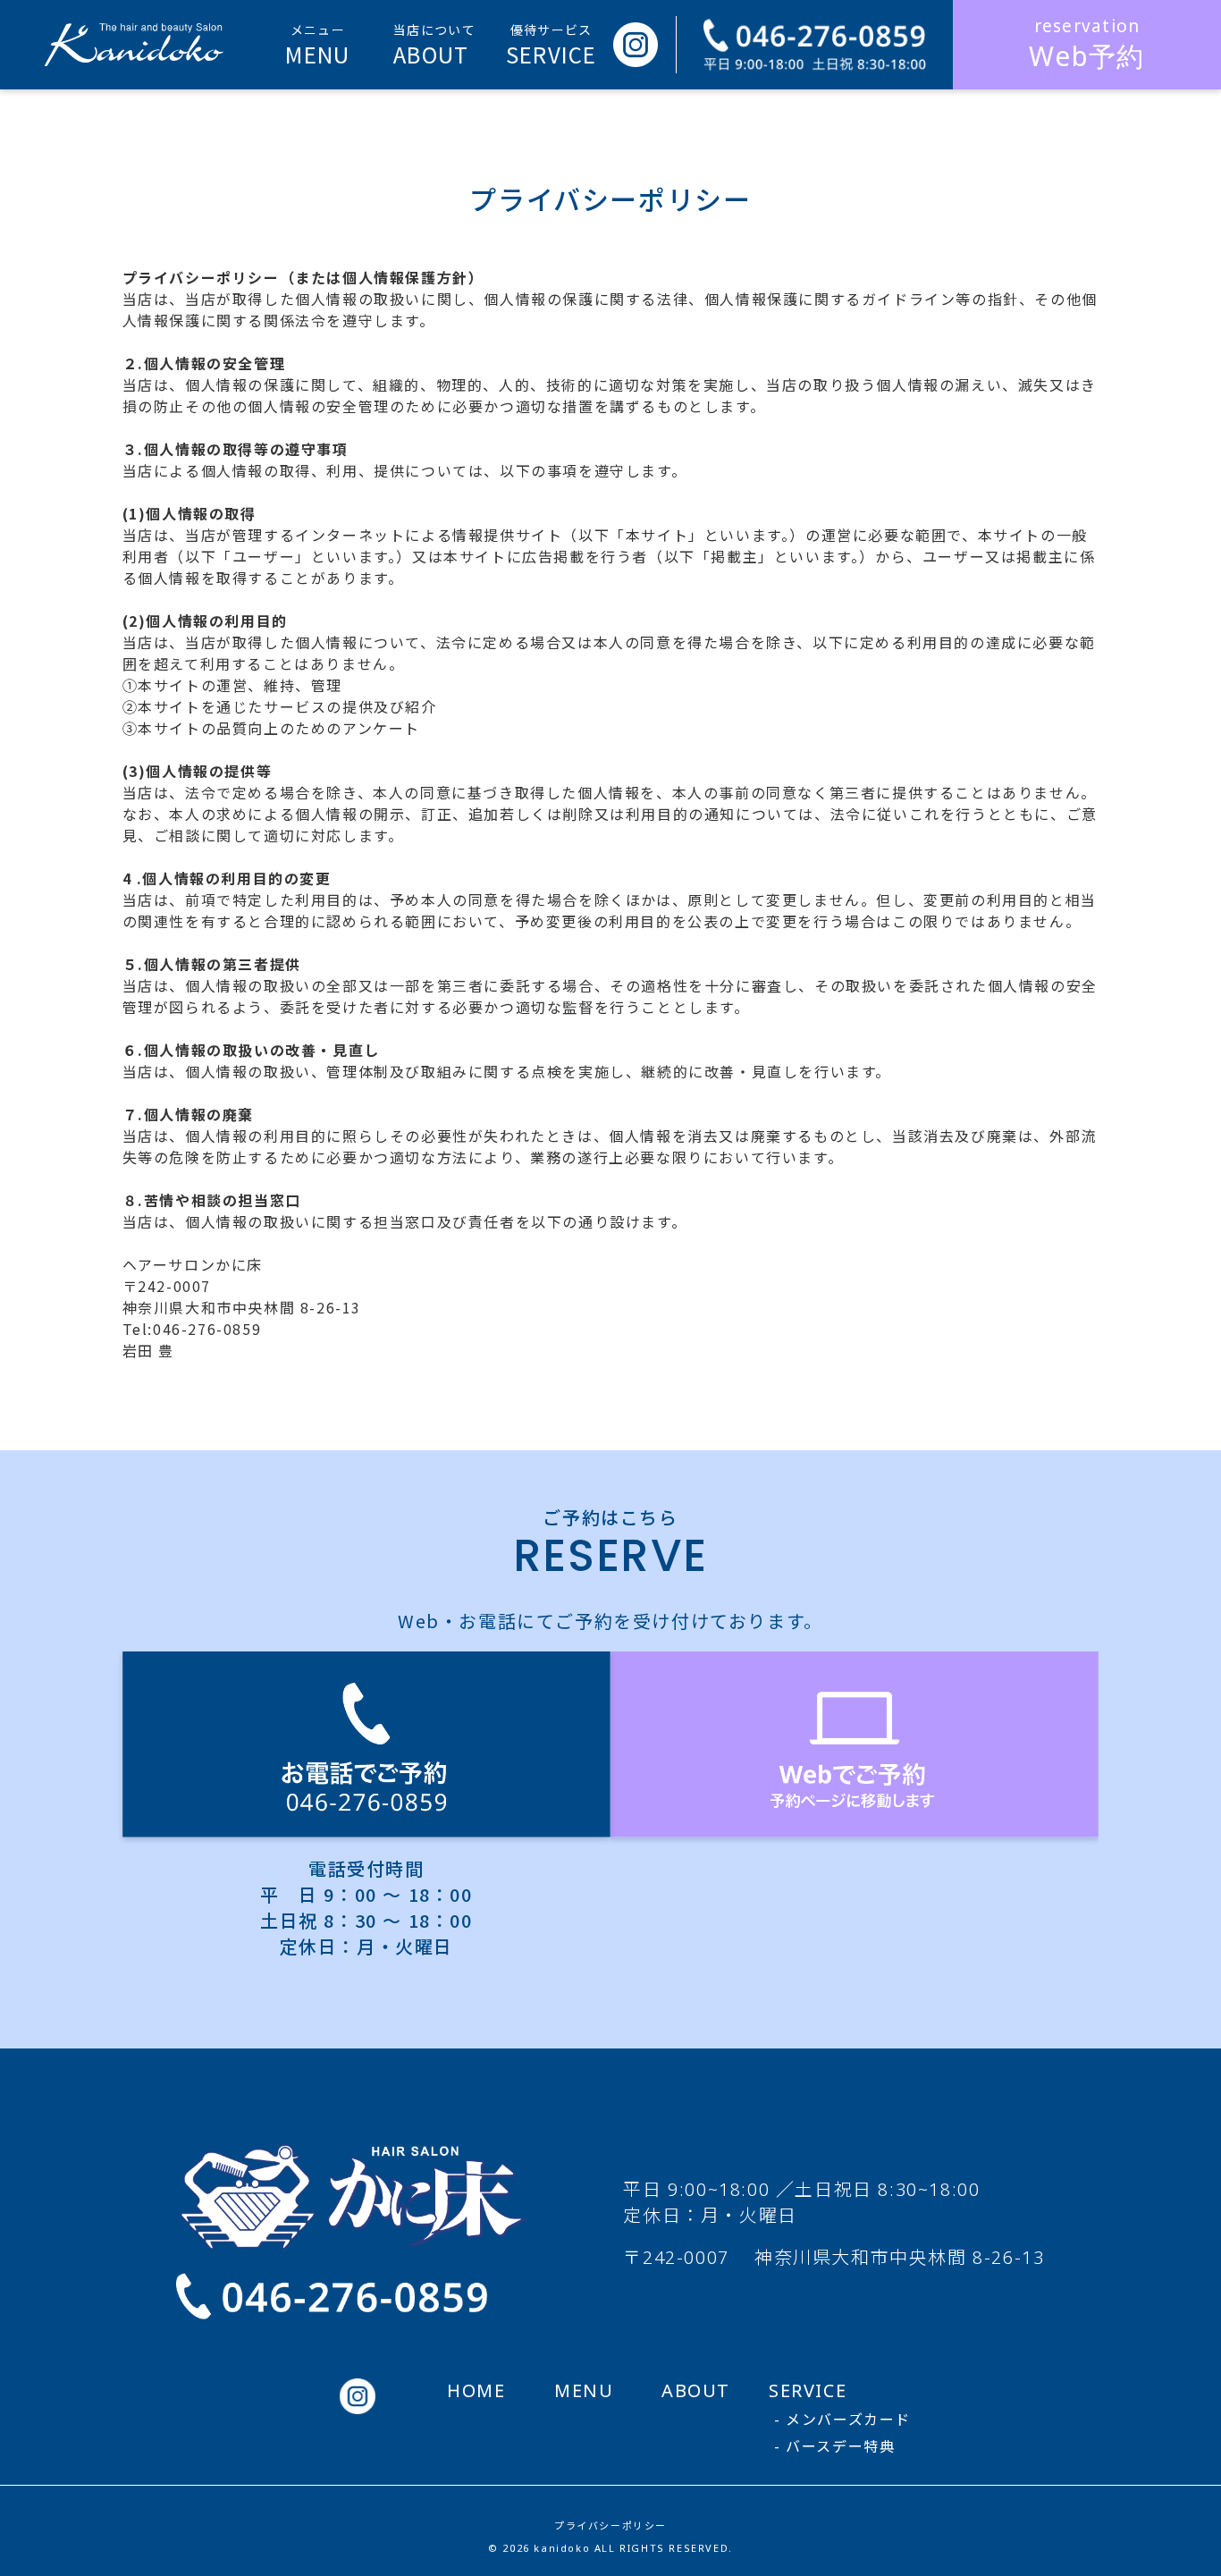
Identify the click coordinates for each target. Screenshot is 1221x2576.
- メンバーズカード (842, 2420)
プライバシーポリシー (610, 2525)
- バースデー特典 (834, 2446)
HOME (476, 2390)
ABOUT (696, 2390)
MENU (584, 2390)
